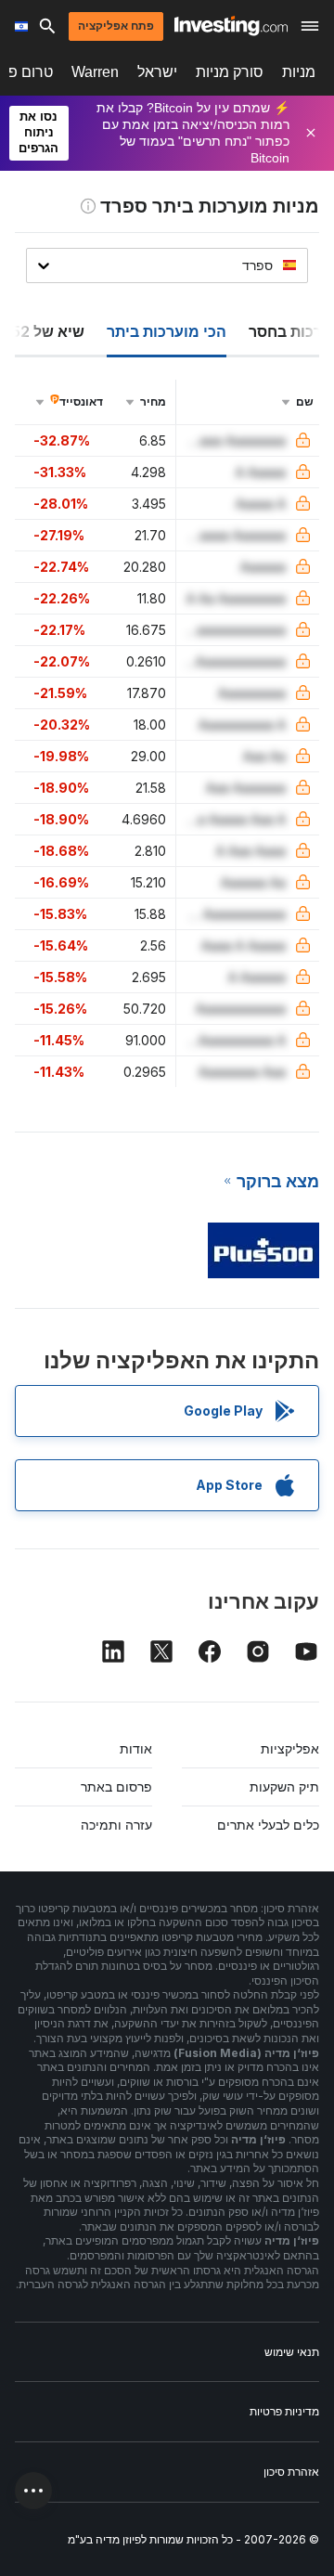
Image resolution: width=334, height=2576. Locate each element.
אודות (136, 1748)
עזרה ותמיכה (116, 1825)
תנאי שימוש (292, 2352)
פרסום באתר (116, 1786)
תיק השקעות (284, 1786)
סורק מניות (230, 72)
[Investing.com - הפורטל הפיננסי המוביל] (231, 26)
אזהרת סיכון (291, 2472)
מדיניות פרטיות (284, 2411)
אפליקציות (290, 1748)
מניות (299, 72)
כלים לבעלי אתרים (268, 1825)
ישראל (157, 72)
